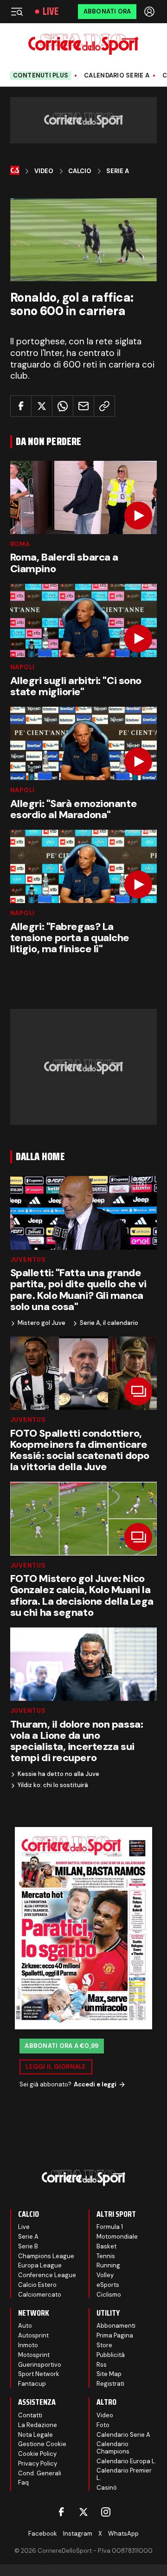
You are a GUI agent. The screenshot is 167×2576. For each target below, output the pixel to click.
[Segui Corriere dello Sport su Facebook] (61, 2512)
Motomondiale (117, 2237)
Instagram (78, 2534)
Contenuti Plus (41, 75)
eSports (108, 2285)
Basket (106, 2246)
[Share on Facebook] (21, 406)
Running (108, 2265)
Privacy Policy (38, 2463)
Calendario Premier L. (124, 2474)
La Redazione (38, 2425)
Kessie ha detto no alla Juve (58, 1774)
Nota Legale (35, 2435)
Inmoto (28, 2345)
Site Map (109, 2374)
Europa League (40, 2265)
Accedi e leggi (95, 2084)
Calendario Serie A (117, 76)
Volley (105, 2275)
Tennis (106, 2256)
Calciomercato (40, 2295)
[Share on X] (42, 406)
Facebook (43, 2534)
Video (44, 171)
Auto (25, 2326)
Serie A (118, 171)
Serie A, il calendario (109, 1323)
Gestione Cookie (42, 2444)
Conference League (47, 2275)
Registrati (110, 2384)
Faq (23, 2482)
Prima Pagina (115, 2335)
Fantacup (32, 2384)
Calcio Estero (37, 2285)
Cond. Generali (40, 2473)
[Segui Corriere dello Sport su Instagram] (106, 2512)
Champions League (46, 2256)
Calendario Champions (113, 2448)
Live (51, 12)
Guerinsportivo (40, 2365)
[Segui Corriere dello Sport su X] (83, 2512)
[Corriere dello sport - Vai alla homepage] (83, 44)
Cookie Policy (37, 2454)
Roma (20, 544)
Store (104, 2345)
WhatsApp (123, 2534)
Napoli (23, 667)
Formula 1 (110, 2227)
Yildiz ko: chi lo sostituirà (53, 1785)
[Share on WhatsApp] (63, 406)
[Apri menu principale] (17, 12)
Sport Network (39, 2374)
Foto (103, 2425)
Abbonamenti (116, 2326)
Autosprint (33, 2335)
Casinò (107, 2488)
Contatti (30, 2415)
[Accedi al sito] (150, 12)
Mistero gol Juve (42, 1323)
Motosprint (34, 2355)
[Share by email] (83, 406)
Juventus (28, 1260)
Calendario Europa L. (126, 2461)
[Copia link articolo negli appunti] (104, 406)
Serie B (28, 2246)
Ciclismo (109, 2295)
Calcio (80, 171)
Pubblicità (111, 2355)
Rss (102, 2365)
